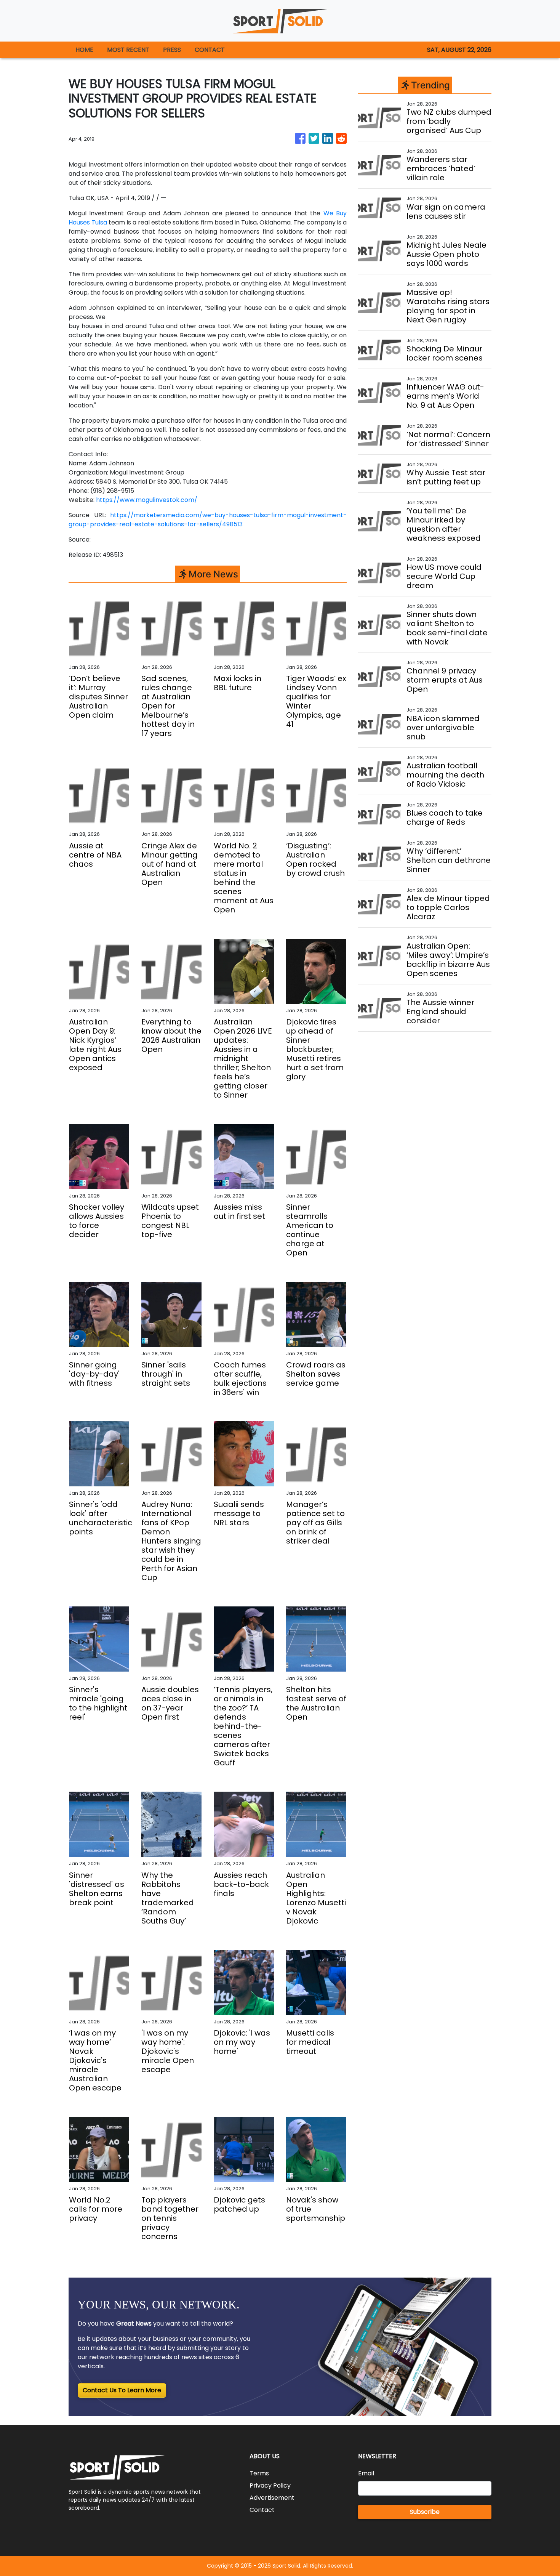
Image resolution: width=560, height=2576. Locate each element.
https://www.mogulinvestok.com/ (147, 500)
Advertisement (272, 2498)
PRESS (172, 50)
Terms (259, 2473)
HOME (84, 50)
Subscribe (425, 2512)
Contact (262, 2510)
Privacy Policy (270, 2485)
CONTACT (210, 50)
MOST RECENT (128, 50)
